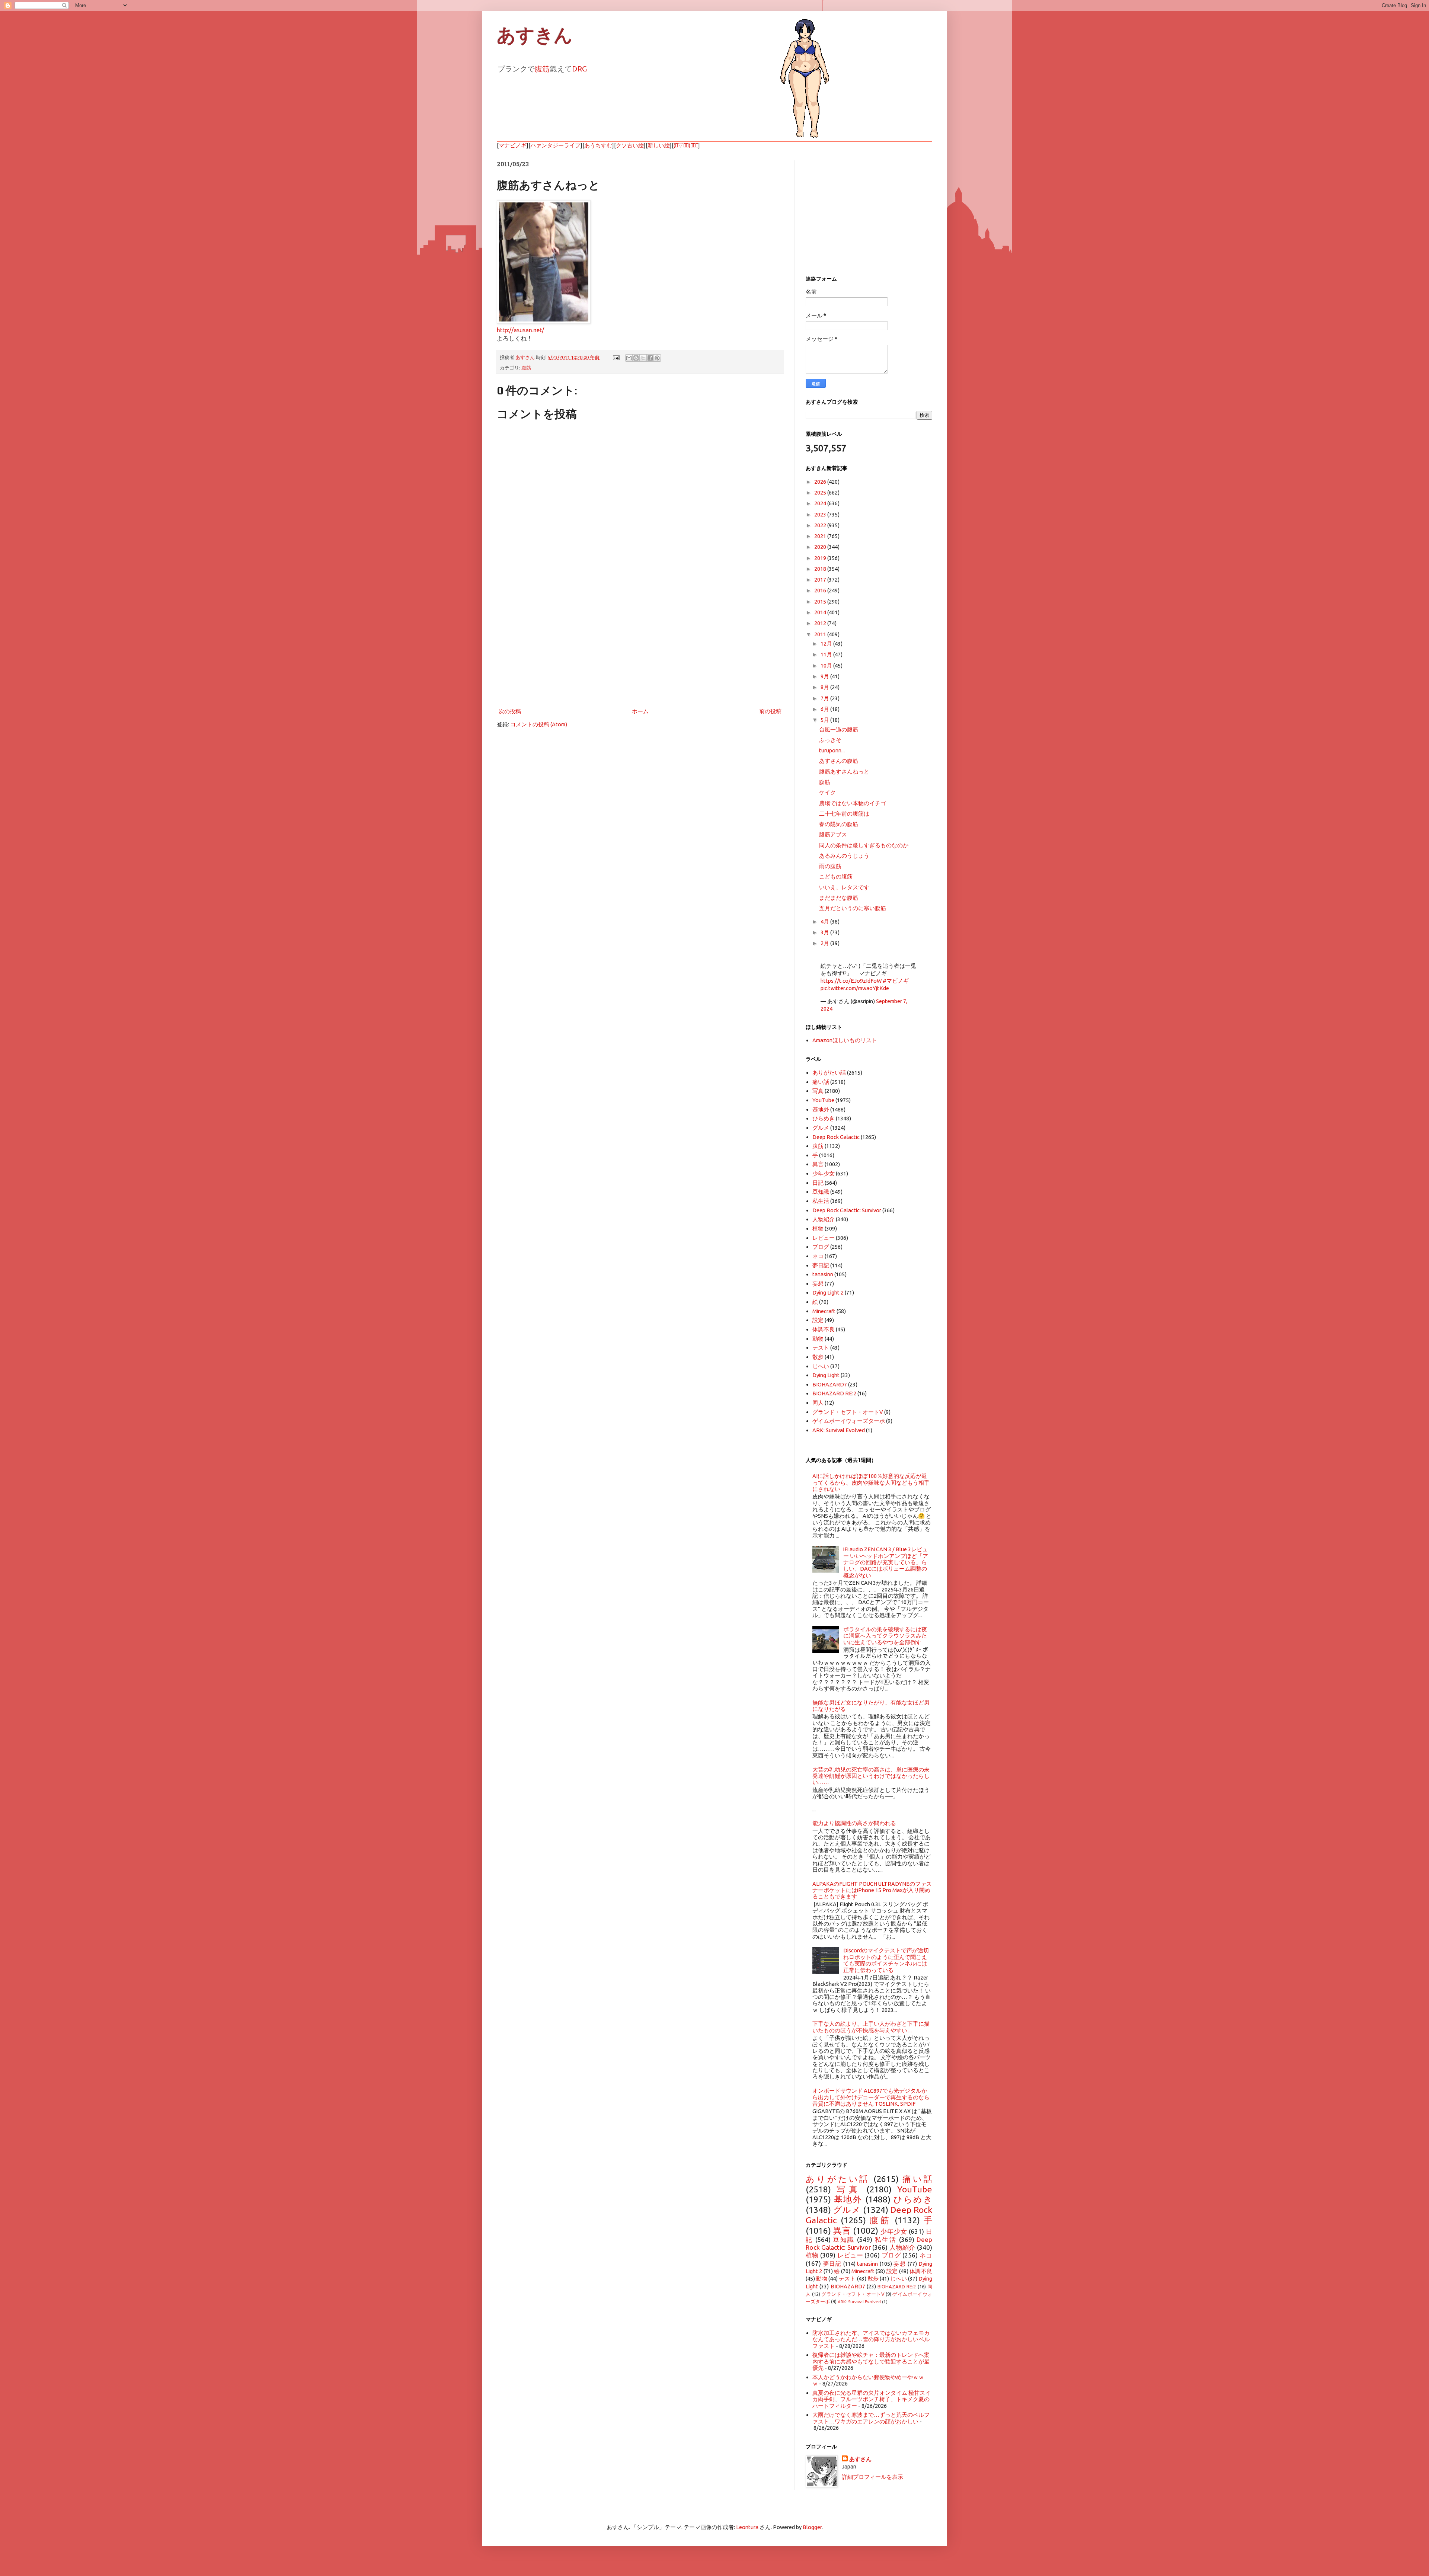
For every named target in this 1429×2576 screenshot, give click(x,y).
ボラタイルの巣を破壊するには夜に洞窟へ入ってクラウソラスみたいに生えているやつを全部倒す (885, 1636)
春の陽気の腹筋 (839, 824)
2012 (821, 623)
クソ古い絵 (630, 145)
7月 (825, 698)
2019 (821, 558)
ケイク (827, 792)
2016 (821, 590)
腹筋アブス (833, 834)
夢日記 (821, 1265)
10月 (827, 665)
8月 (825, 687)
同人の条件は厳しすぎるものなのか (864, 845)
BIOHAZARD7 (830, 1384)
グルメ (821, 1128)
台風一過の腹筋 (839, 729)
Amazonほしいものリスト (845, 1040)
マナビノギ (513, 145)
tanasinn (823, 1274)
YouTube (823, 1100)
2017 (821, 580)
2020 (821, 547)
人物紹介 (824, 1219)
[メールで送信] (629, 358)
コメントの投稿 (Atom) (539, 724)
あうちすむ (598, 145)
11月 (827, 654)
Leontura (747, 2527)
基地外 (821, 1109)
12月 (827, 644)
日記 (818, 1183)
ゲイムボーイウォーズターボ (849, 1421)
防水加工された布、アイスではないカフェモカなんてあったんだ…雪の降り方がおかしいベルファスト (871, 2339)
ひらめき (824, 1118)
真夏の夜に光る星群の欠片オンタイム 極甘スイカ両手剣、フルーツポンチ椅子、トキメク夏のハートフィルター (872, 2399)
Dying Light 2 (828, 1292)
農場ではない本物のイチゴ (853, 803)
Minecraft (824, 1311)
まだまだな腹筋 (839, 898)
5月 (825, 720)
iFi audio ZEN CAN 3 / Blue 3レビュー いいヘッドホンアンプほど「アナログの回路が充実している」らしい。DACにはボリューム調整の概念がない (886, 1562)
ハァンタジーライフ (555, 145)
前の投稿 (770, 711)
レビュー (824, 1238)
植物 (818, 1228)
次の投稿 (510, 711)
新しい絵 (659, 145)
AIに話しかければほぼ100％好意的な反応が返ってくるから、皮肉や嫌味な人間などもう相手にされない (871, 1482)
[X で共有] (643, 358)
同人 (818, 1403)
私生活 (821, 1201)
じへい (821, 1366)
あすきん (535, 35)
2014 (821, 612)
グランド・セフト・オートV (848, 1412)
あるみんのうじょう (844, 856)
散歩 (818, 1357)
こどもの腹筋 (836, 876)
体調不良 (824, 1329)
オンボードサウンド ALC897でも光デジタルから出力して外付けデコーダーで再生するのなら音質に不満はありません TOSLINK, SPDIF (871, 2097)
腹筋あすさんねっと (844, 772)
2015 (821, 601)
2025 (821, 492)
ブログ (821, 1247)
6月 (825, 709)
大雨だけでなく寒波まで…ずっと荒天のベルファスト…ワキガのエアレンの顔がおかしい (871, 2418)
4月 (825, 921)
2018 (821, 569)
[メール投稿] (616, 357)
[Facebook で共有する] (650, 358)
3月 (825, 932)
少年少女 (824, 1173)
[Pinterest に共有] (657, 358)
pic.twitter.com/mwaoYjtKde (855, 988)
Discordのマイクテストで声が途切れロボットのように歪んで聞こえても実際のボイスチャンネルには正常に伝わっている (886, 1960)
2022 (821, 525)
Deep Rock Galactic (836, 1137)
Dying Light (826, 1375)
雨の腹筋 (830, 866)
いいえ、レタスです (844, 887)
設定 (818, 1320)
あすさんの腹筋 (839, 761)
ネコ (818, 1256)
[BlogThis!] (636, 358)
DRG (579, 69)
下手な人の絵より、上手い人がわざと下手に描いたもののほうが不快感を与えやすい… (871, 2027)
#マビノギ (896, 981)
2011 (821, 634)
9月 (825, 676)
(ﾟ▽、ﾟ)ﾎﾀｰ (686, 145)
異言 (818, 1164)
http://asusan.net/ (520, 330)
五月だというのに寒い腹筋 (853, 908)
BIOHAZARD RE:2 (834, 1393)
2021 (821, 536)
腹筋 (542, 69)
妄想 (818, 1284)
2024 (821, 503)
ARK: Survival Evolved (839, 1430)
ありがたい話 (829, 1073)
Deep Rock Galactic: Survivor (847, 1210)
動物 (818, 1339)
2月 (825, 943)
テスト (821, 1348)
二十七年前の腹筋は (844, 814)
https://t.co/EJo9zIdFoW (851, 981)
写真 (818, 1091)
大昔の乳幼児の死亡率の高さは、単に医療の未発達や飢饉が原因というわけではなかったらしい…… (871, 1776)
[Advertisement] (640, 645)
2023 (821, 514)
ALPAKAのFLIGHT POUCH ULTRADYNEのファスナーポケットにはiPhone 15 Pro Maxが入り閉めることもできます (872, 1890)
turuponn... (832, 750)
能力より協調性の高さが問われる (854, 1823)
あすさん (860, 2459)
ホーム (640, 711)
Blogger (812, 2527)
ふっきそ (830, 740)
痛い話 (821, 1082)
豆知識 (821, 1192)
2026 (821, 482)
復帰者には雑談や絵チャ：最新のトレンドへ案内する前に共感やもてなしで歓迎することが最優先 (871, 2361)
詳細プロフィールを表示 (872, 2477)
